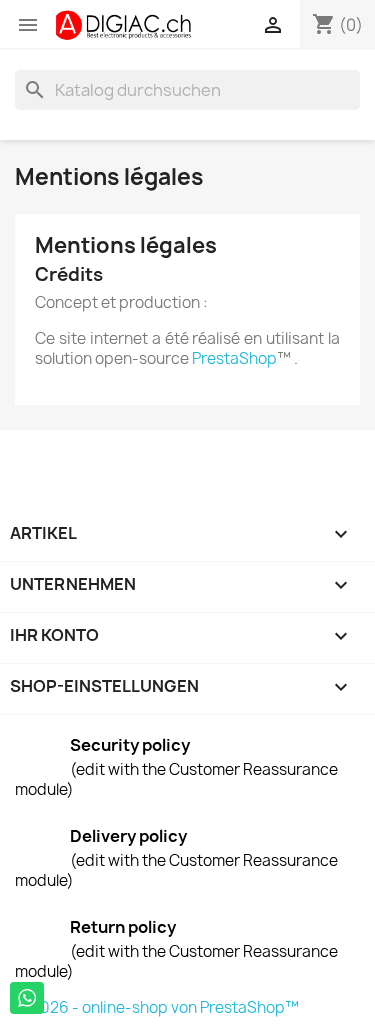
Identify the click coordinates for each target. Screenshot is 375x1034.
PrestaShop (234, 358)
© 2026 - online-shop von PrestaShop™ (157, 1007)
